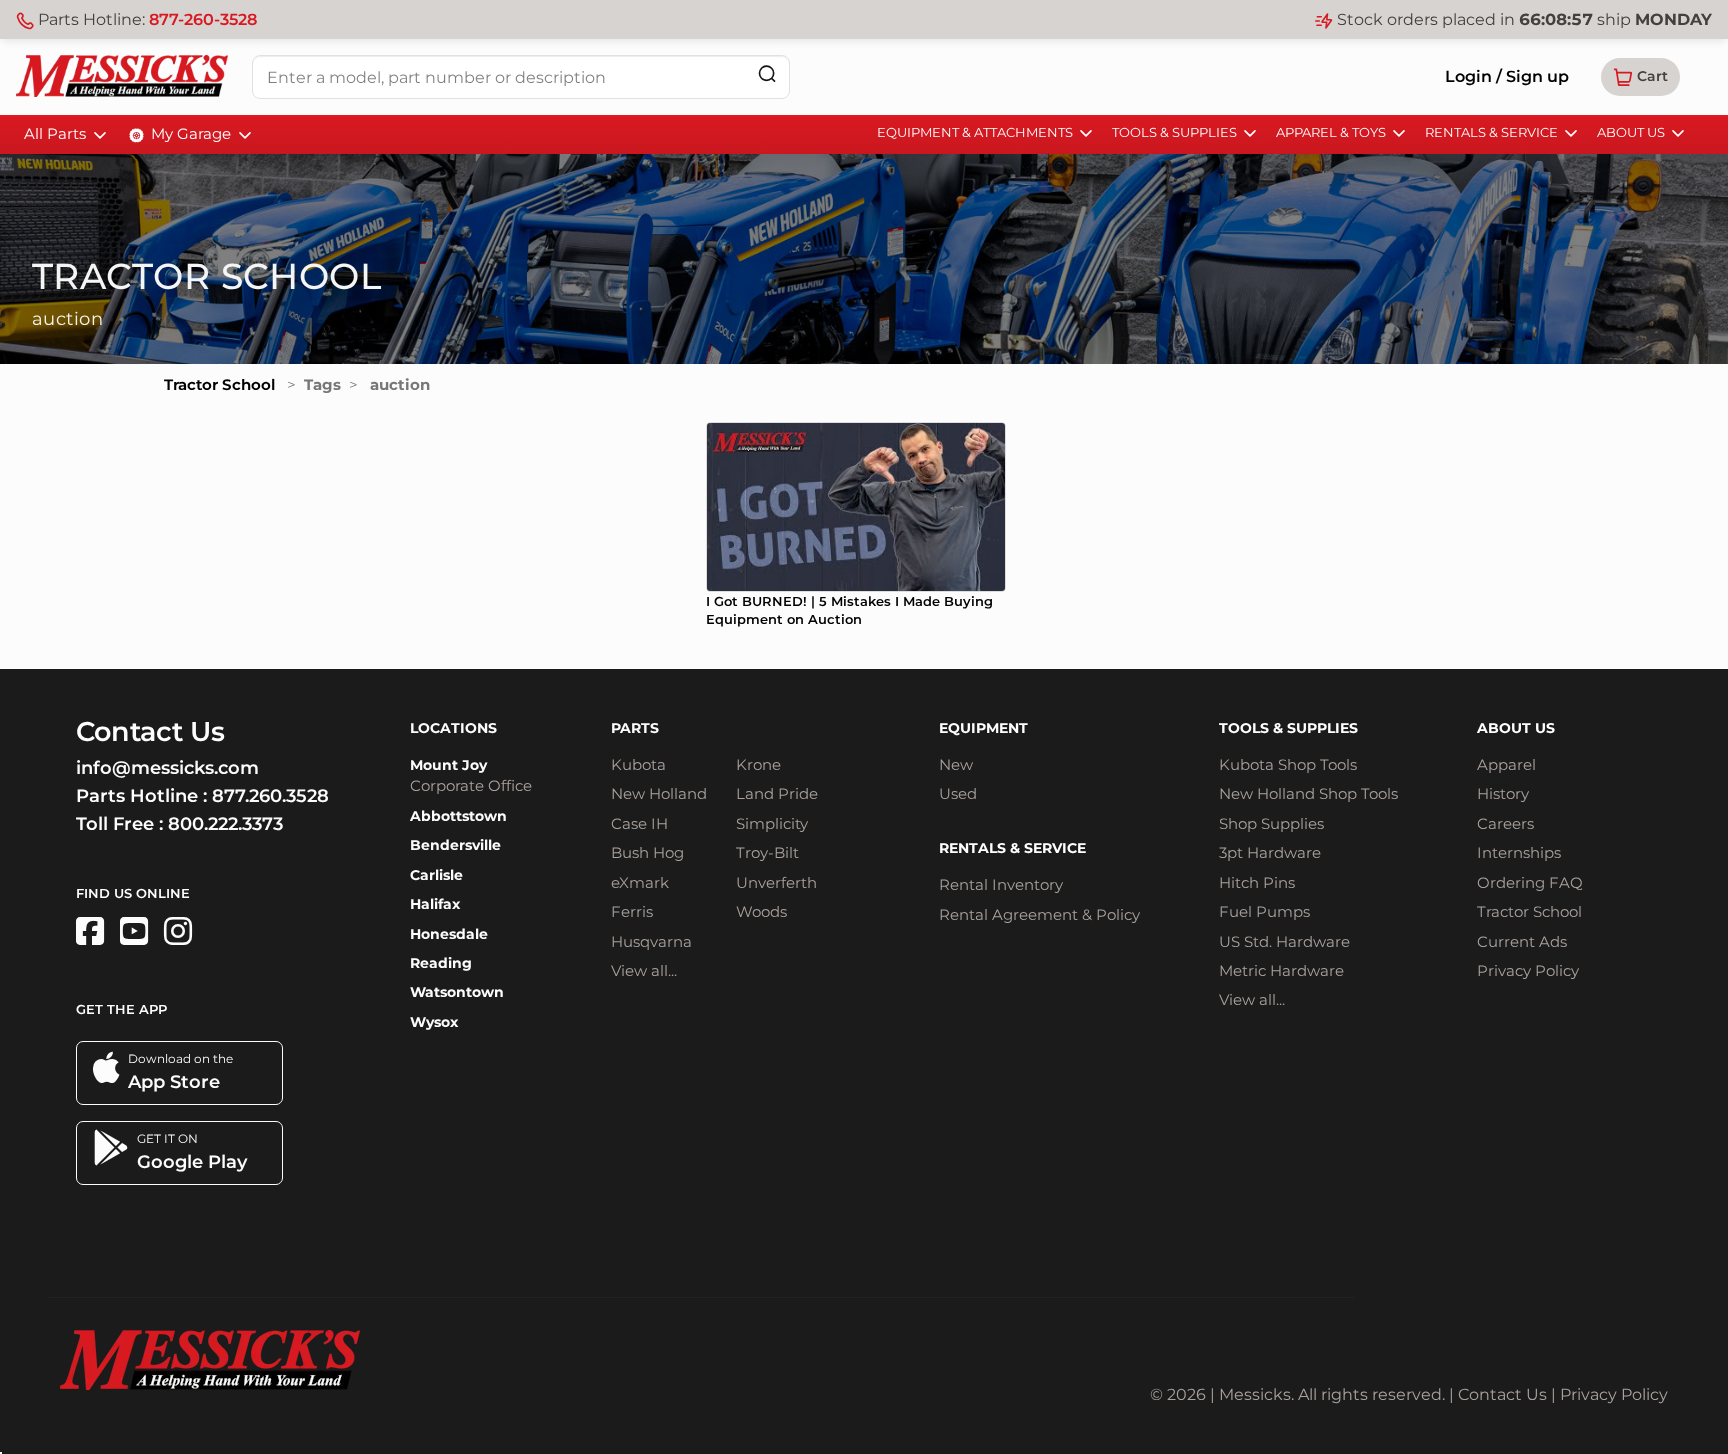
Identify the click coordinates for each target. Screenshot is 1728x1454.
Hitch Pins (1257, 882)
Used (958, 793)
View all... (644, 970)
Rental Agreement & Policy (1039, 914)
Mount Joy (448, 765)
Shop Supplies (1271, 823)
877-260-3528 (203, 19)
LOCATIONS (453, 728)
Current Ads (1522, 941)
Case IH (639, 823)
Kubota (638, 764)
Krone (758, 764)
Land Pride (777, 793)
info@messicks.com (167, 768)
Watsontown (457, 992)
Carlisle (436, 875)
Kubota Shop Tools (1288, 764)
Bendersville (455, 845)
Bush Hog (647, 852)
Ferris (632, 911)
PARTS (635, 728)
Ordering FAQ (1530, 882)
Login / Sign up (1507, 76)
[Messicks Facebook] (90, 931)
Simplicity (772, 823)
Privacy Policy (1528, 970)
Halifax (435, 904)
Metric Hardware (1281, 970)
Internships (1519, 852)
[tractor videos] (134, 931)
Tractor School (219, 384)
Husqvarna (651, 941)
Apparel (1506, 764)
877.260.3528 (270, 796)
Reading (441, 963)
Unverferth (776, 882)
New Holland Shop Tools (1308, 793)
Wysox (434, 1022)
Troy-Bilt (767, 852)
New (956, 764)
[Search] (767, 73)
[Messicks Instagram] (178, 931)
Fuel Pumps (1264, 911)
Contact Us (1502, 1394)
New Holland (659, 793)
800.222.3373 (225, 824)
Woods (761, 911)
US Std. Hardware (1284, 941)
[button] (1640, 77)
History (1503, 793)
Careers (1505, 823)
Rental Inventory (1001, 884)
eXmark (640, 882)
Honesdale (449, 934)
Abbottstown (458, 816)
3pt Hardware (1270, 852)
